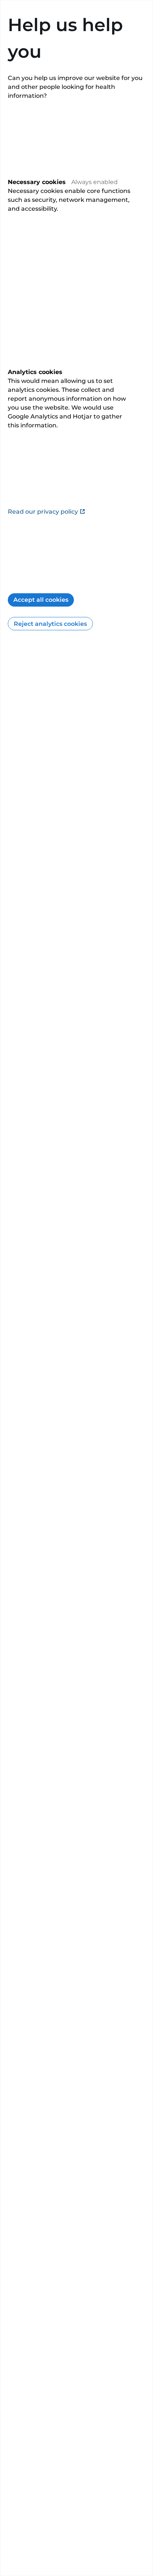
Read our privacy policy (43, 512)
